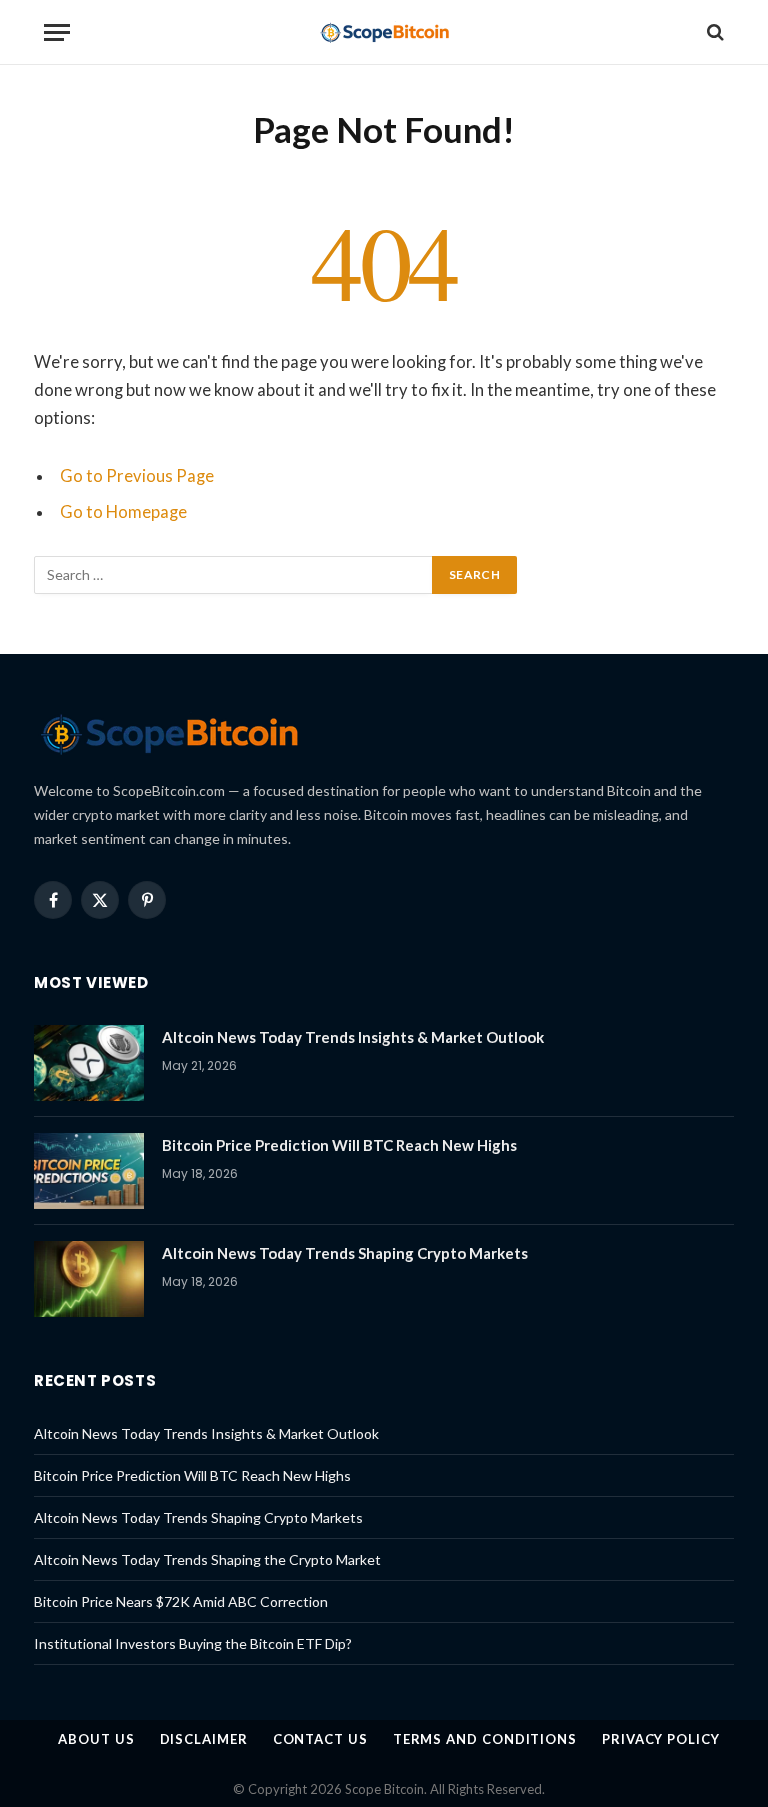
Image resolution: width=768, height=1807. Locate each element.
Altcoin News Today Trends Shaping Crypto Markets (345, 1253)
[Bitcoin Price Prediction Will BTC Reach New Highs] (89, 1171)
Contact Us (320, 1739)
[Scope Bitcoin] (384, 32)
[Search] (713, 32)
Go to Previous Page (137, 476)
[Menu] (57, 32)
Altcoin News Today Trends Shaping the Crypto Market (207, 1559)
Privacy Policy (661, 1739)
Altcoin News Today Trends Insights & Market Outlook (353, 1037)
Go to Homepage (123, 512)
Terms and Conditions (485, 1739)
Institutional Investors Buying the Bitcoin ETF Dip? (193, 1643)
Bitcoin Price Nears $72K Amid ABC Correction (181, 1601)
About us (96, 1739)
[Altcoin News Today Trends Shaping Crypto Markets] (89, 1279)
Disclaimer (204, 1739)
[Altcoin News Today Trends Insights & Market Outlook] (89, 1063)
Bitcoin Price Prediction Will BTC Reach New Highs (339, 1145)
